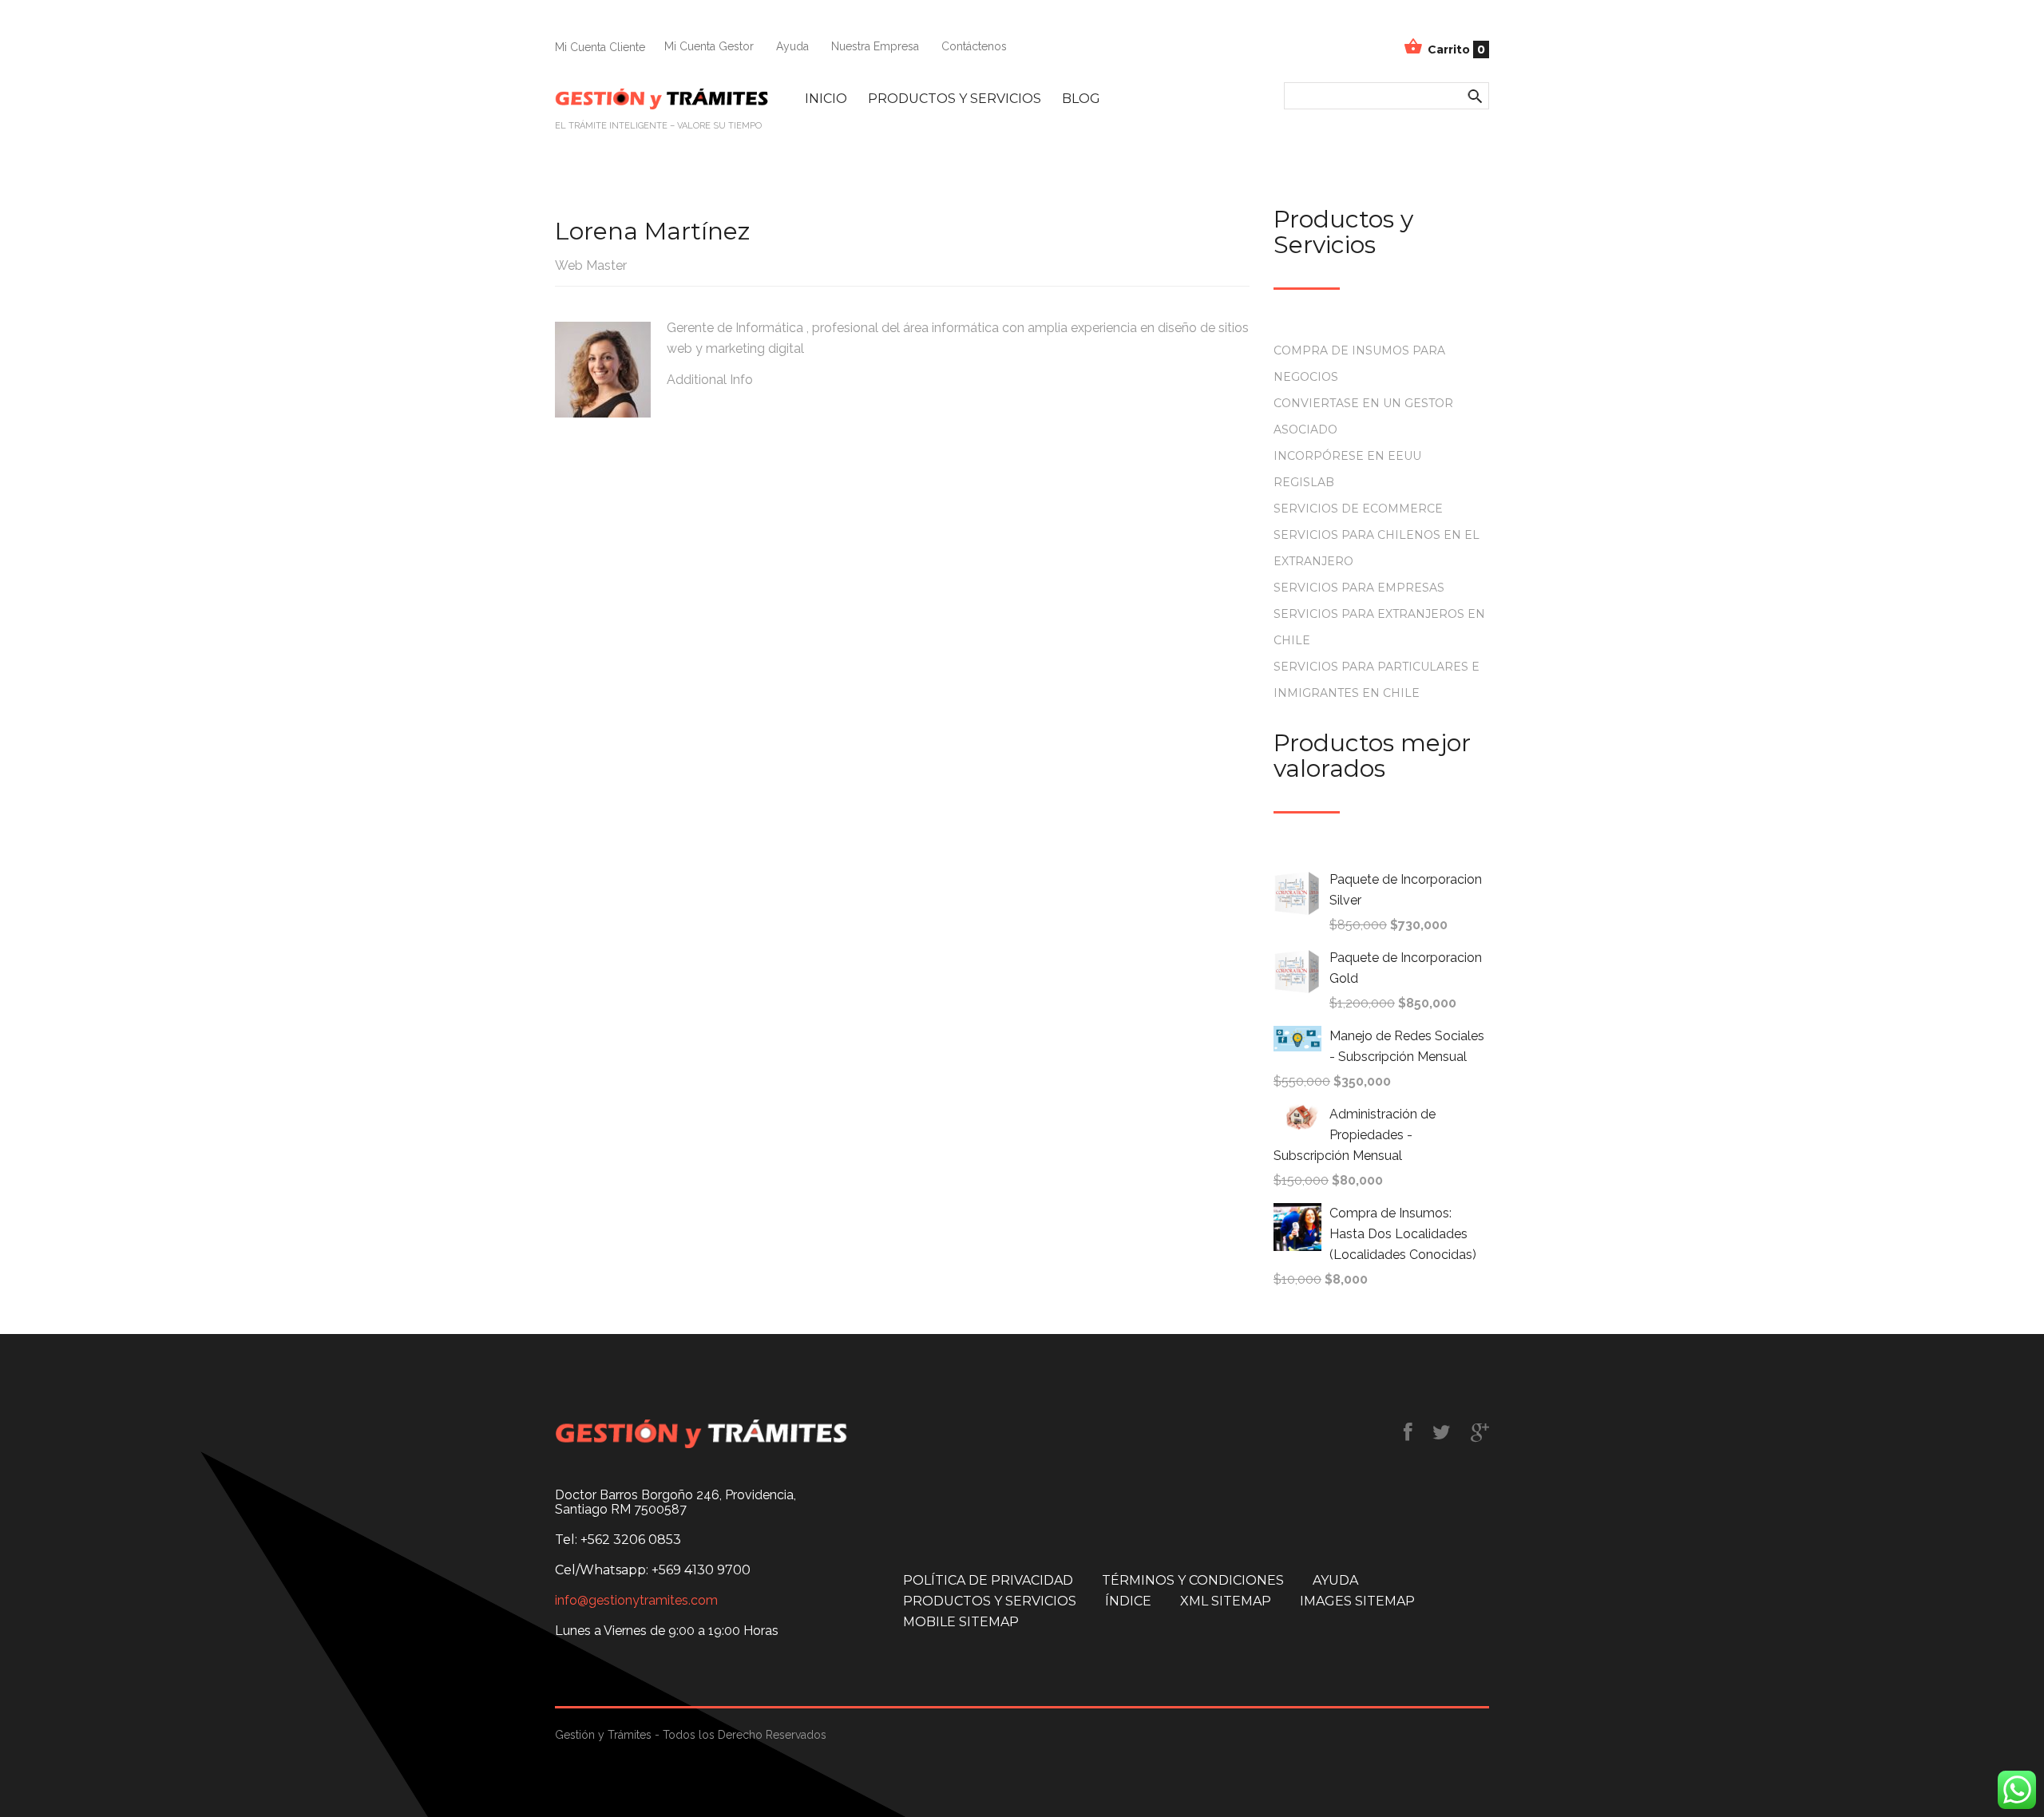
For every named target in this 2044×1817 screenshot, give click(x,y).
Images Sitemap (1357, 1601)
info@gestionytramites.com (636, 1601)
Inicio (826, 99)
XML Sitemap (1226, 1601)
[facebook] (1408, 1433)
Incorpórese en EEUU (1347, 456)
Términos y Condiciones (1193, 1580)
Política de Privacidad (988, 1580)
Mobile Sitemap (961, 1622)
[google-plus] (1480, 1433)
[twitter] (1442, 1433)
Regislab (1304, 482)
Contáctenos (974, 46)
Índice (1128, 1601)
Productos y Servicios (955, 99)
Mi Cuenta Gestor (709, 46)
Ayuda (792, 46)
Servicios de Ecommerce (1358, 509)
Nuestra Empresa (875, 46)
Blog (1081, 99)
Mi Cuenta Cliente (600, 47)
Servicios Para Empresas (1359, 588)
